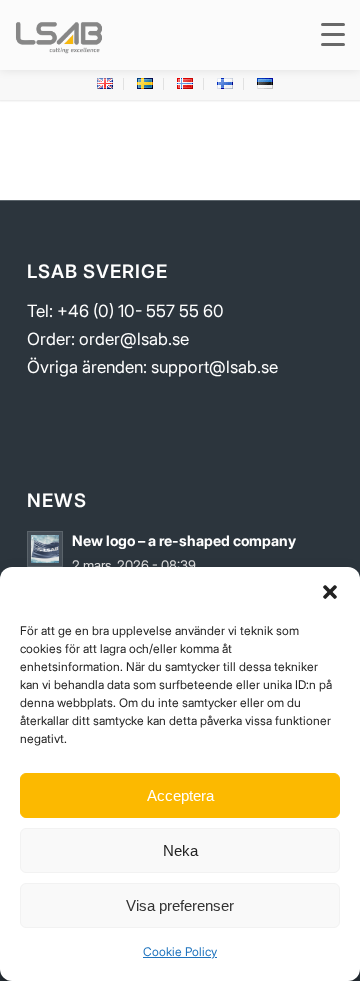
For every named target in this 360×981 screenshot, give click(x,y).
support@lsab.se (214, 367)
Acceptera (180, 795)
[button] (330, 592)
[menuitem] (105, 84)
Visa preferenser (180, 905)
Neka (180, 850)
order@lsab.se (134, 339)
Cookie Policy (180, 951)
